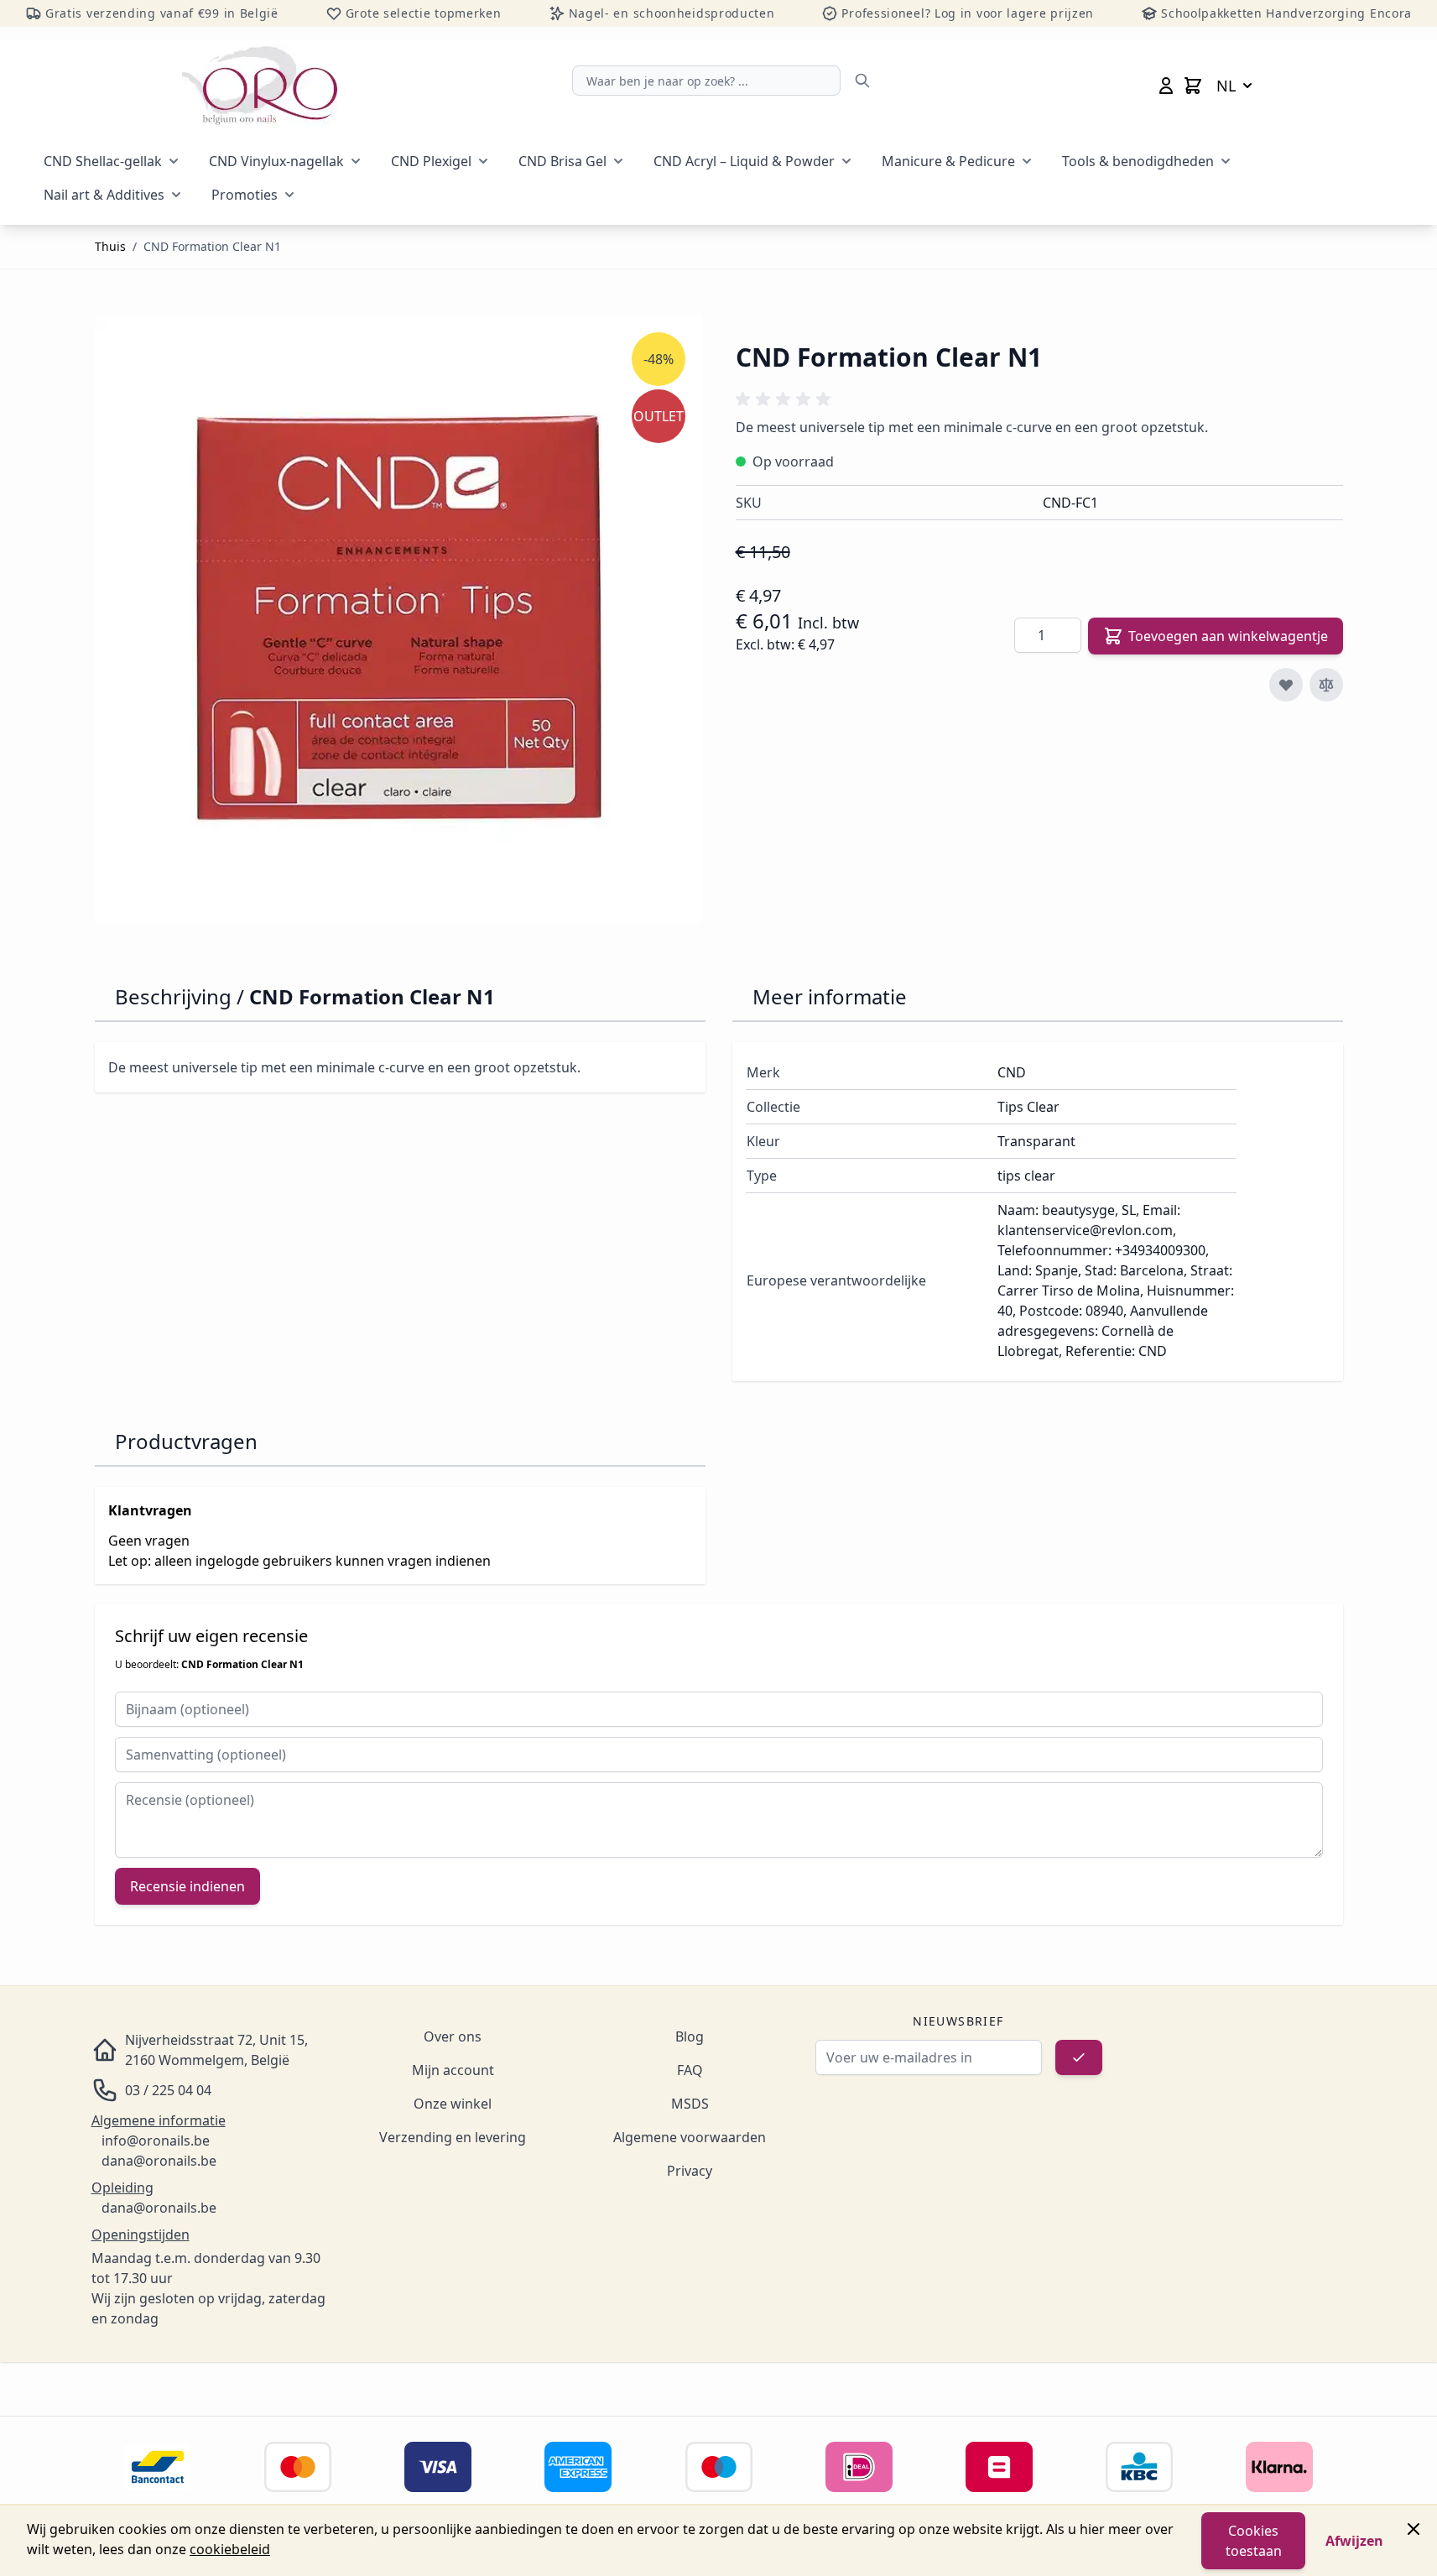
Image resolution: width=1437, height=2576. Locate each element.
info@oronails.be (156, 2141)
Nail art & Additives (104, 195)
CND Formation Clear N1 (212, 246)
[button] (786, 399)
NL (1226, 86)
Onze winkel (453, 2104)
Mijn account (453, 2070)
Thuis (110, 246)
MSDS (690, 2104)
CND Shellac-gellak (103, 161)
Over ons (453, 2036)
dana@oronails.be (159, 2161)
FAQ (690, 2070)
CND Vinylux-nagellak (276, 161)
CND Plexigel (431, 161)
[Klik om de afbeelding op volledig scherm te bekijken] (398, 619)
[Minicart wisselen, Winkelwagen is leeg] (1193, 86)
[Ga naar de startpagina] (260, 86)
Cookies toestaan (1254, 2541)
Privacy (690, 2171)
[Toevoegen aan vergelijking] (1326, 685)
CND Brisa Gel (562, 161)
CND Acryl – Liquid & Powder (744, 161)
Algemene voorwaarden (690, 2137)
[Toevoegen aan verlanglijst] (1286, 685)
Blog (690, 2036)
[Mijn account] (1166, 86)
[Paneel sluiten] (1414, 2529)
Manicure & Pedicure (948, 161)
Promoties (245, 195)
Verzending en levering (453, 2137)
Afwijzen (1354, 2541)
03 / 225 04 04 (168, 2090)
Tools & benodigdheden (1138, 161)
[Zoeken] (862, 81)
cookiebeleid (230, 2549)
